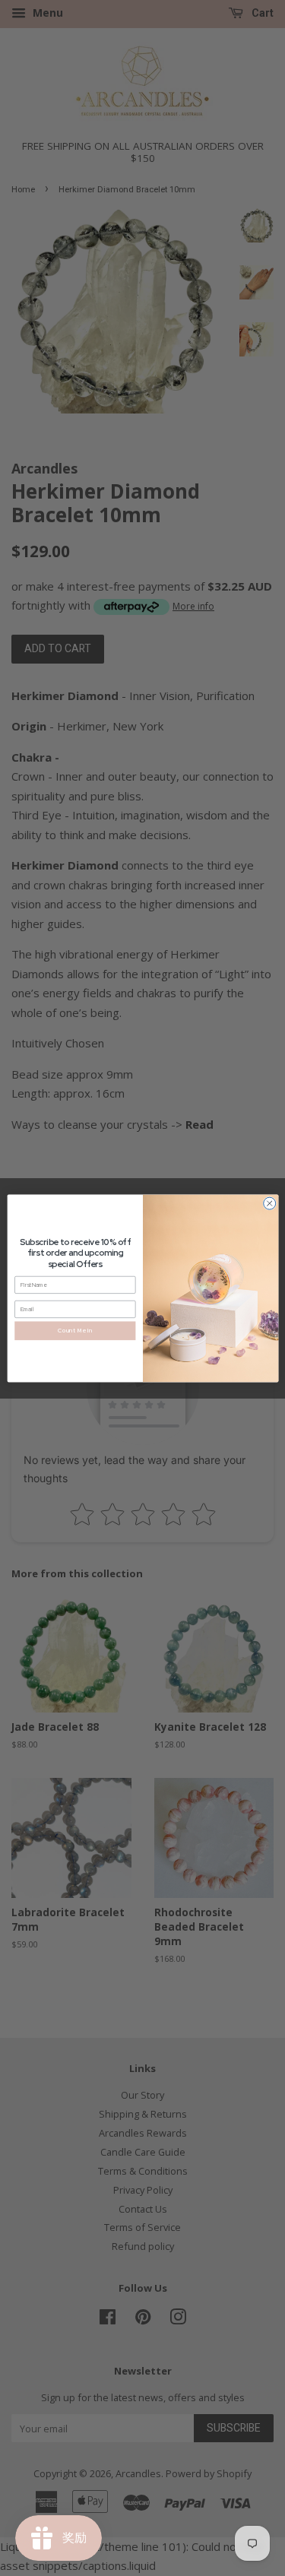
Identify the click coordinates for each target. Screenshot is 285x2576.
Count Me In (75, 1330)
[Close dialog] (269, 1203)
